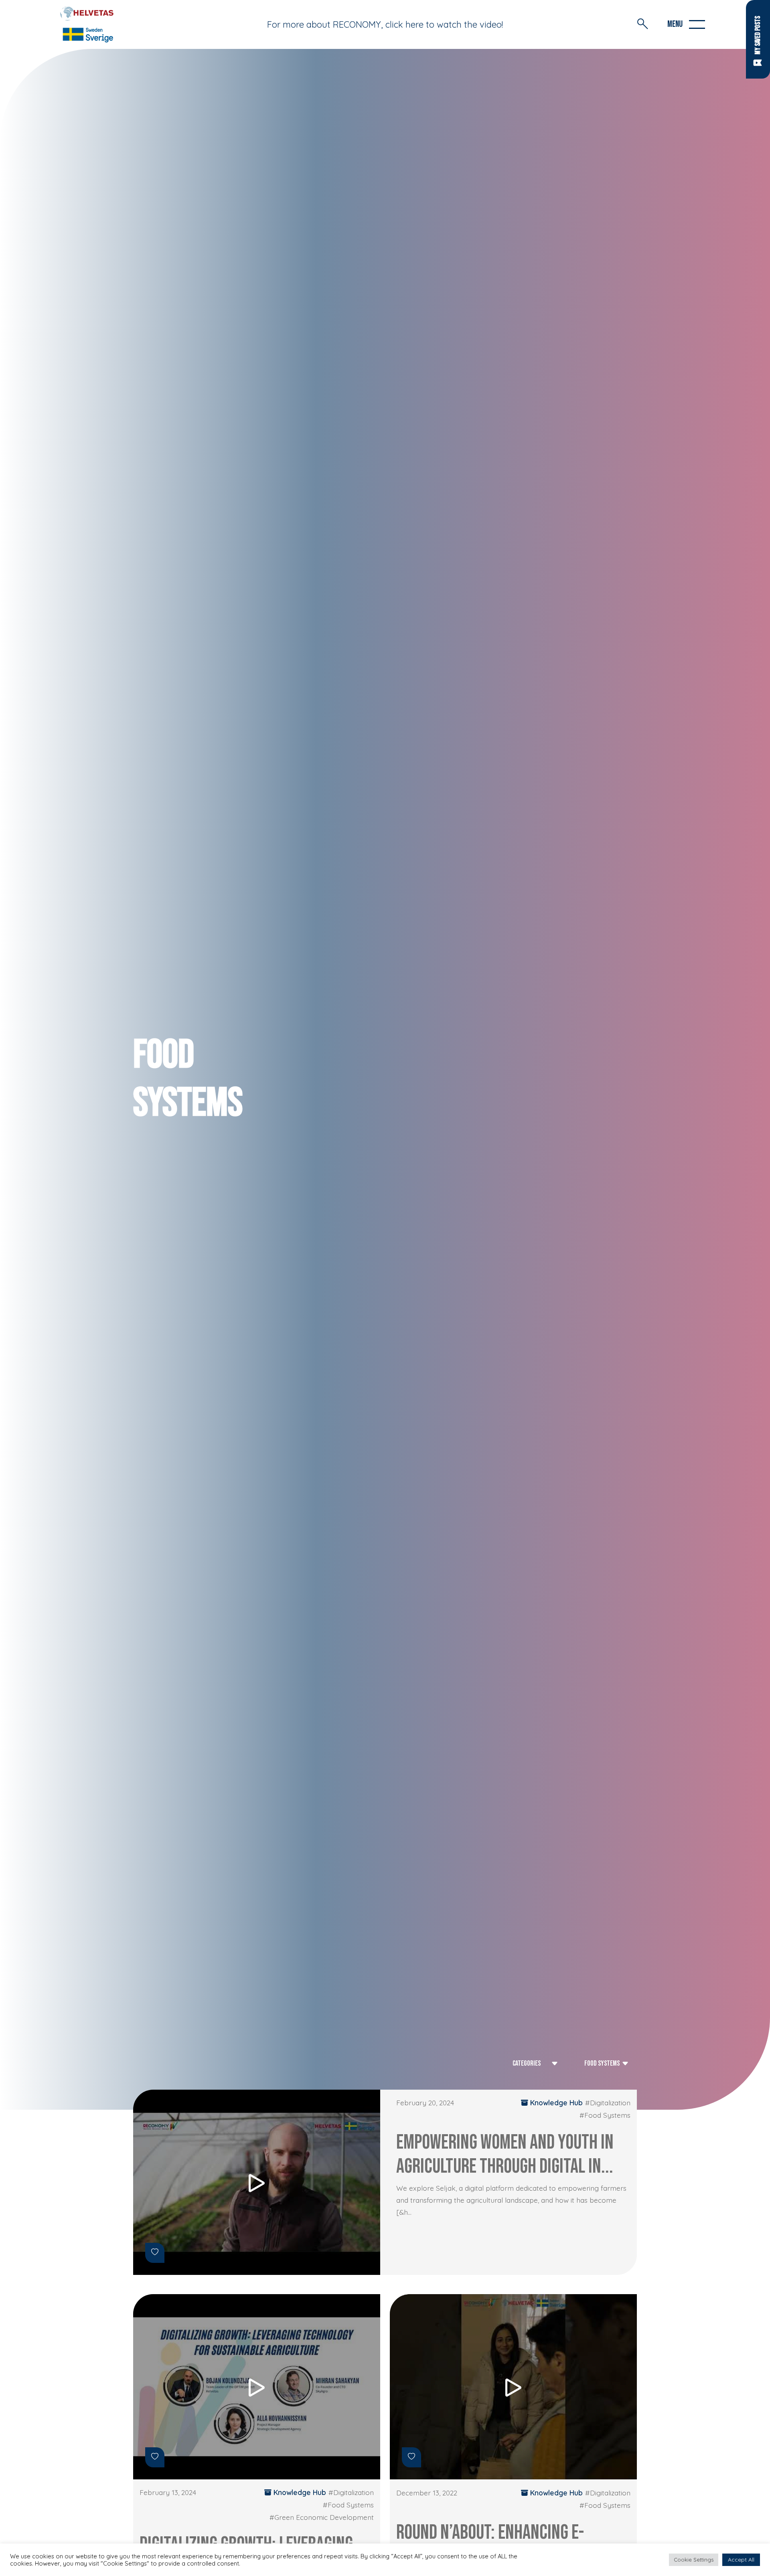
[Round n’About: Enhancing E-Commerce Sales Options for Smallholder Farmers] (513, 2387)
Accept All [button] (741, 2560)
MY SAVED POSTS (758, 35)
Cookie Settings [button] (694, 2560)
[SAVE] (155, 2253)
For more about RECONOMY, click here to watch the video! (385, 24)
